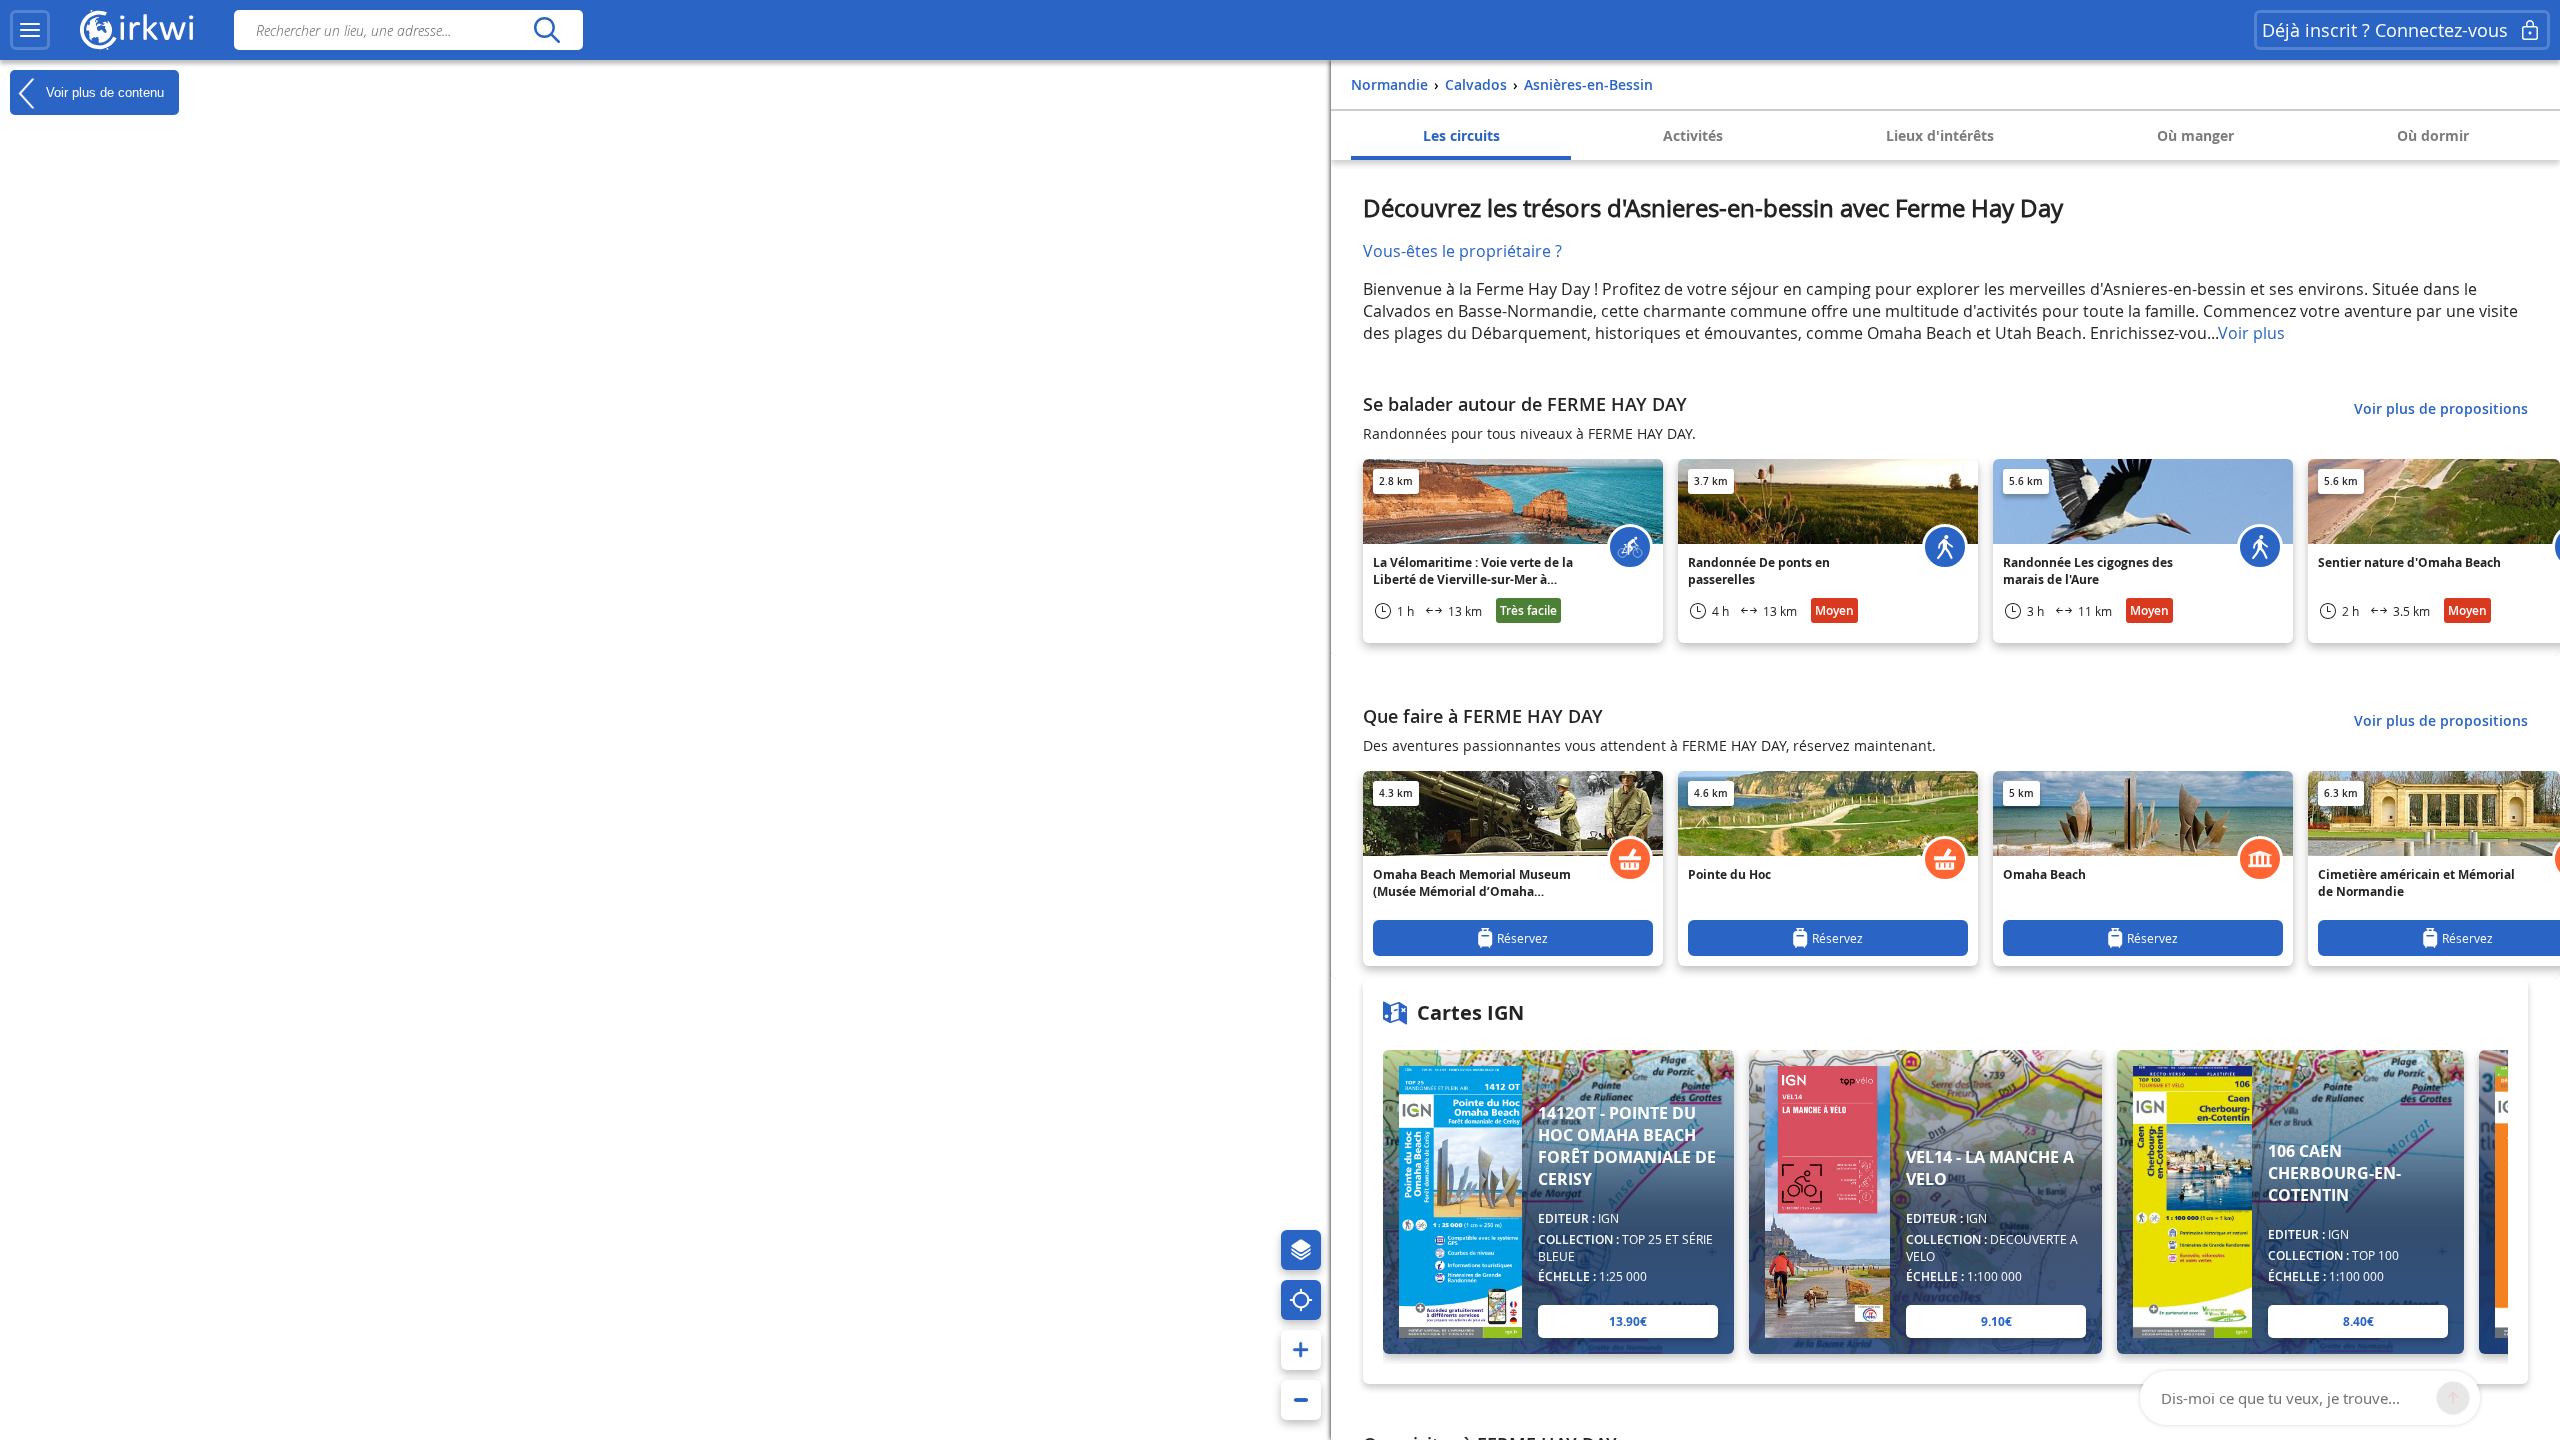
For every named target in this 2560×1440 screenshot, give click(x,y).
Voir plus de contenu (103, 91)
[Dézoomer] (1301, 1400)
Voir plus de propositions (2441, 408)
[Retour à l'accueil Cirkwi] (137, 30)
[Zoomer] (1301, 1350)
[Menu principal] (30, 30)
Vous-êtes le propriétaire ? (1462, 251)
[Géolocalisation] (1301, 1300)
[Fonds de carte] (1301, 1250)
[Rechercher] (546, 30)
